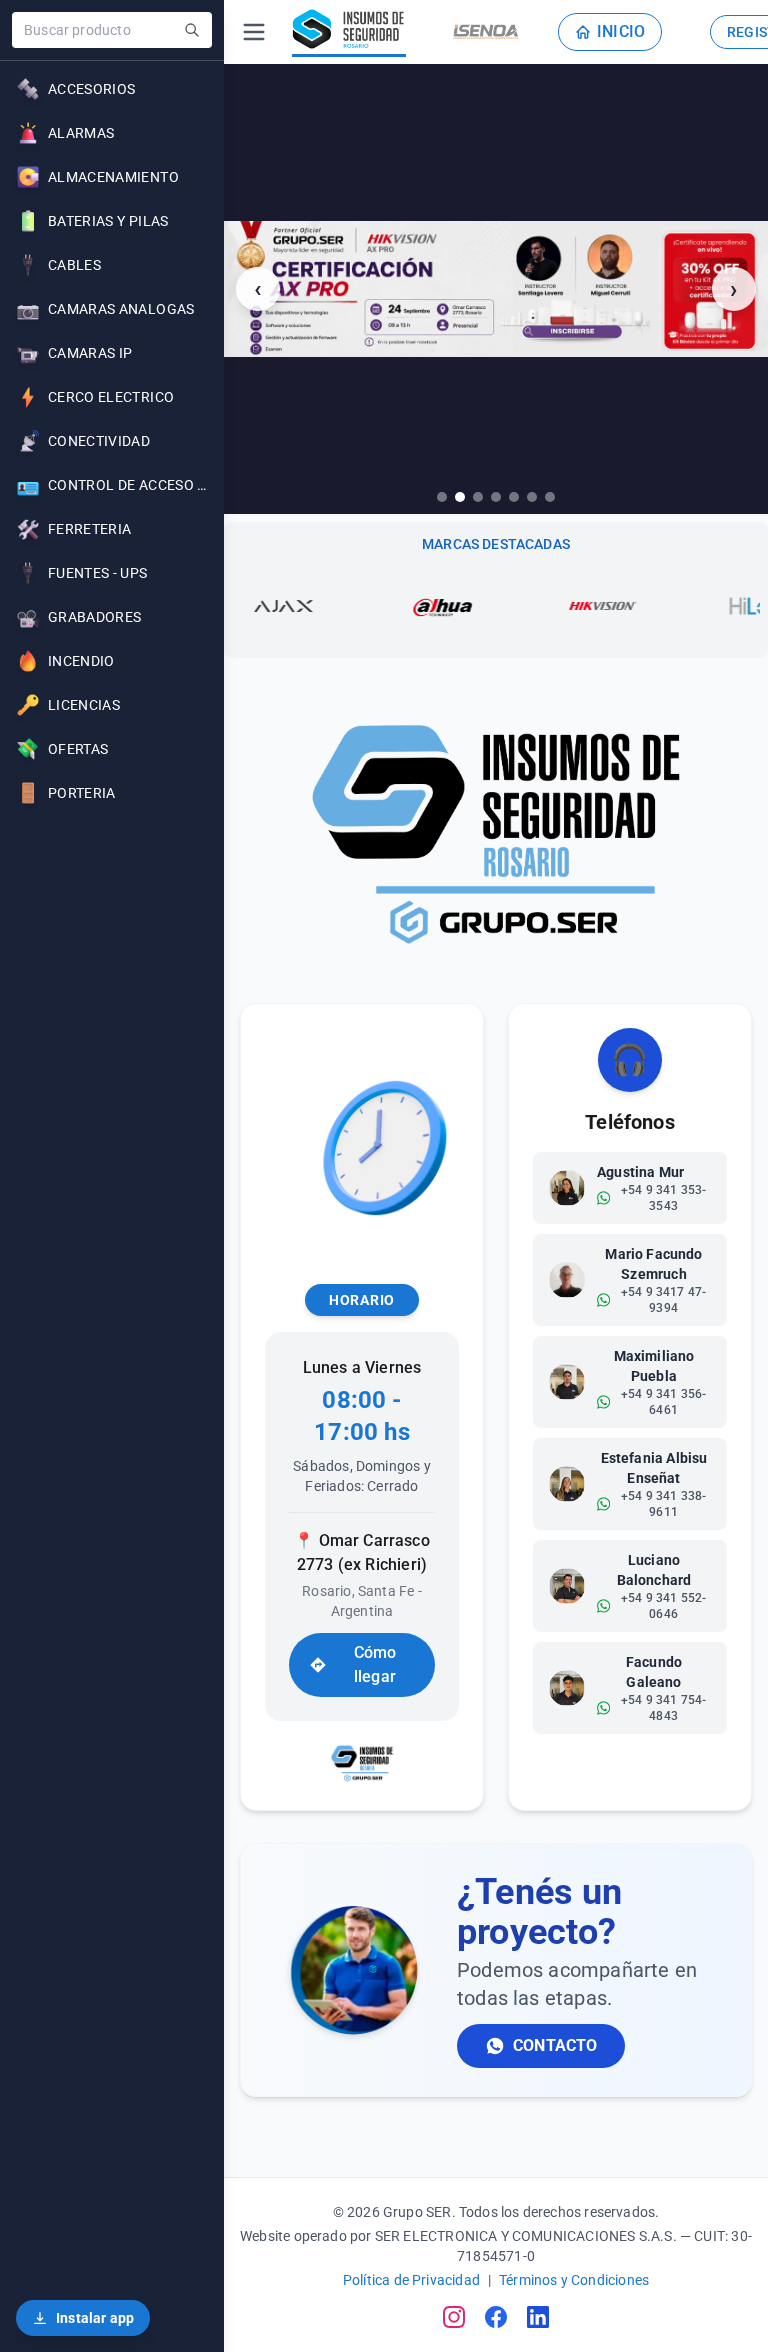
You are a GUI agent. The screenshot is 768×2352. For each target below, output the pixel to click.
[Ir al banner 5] (514, 497)
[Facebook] (496, 2317)
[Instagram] (454, 2317)
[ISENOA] (486, 32)
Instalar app (95, 2318)
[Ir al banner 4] (496, 497)
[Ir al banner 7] (550, 497)
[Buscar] (192, 30)
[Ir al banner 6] (532, 497)
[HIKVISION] (538, 606)
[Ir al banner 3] (478, 497)
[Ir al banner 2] (460, 497)
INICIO (621, 31)
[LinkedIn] (538, 2317)
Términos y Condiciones (574, 2280)
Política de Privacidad (411, 2280)
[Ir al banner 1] (442, 497)
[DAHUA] (378, 606)
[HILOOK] (698, 606)
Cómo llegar (375, 1664)
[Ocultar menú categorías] (254, 32)
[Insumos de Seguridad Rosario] (349, 32)
